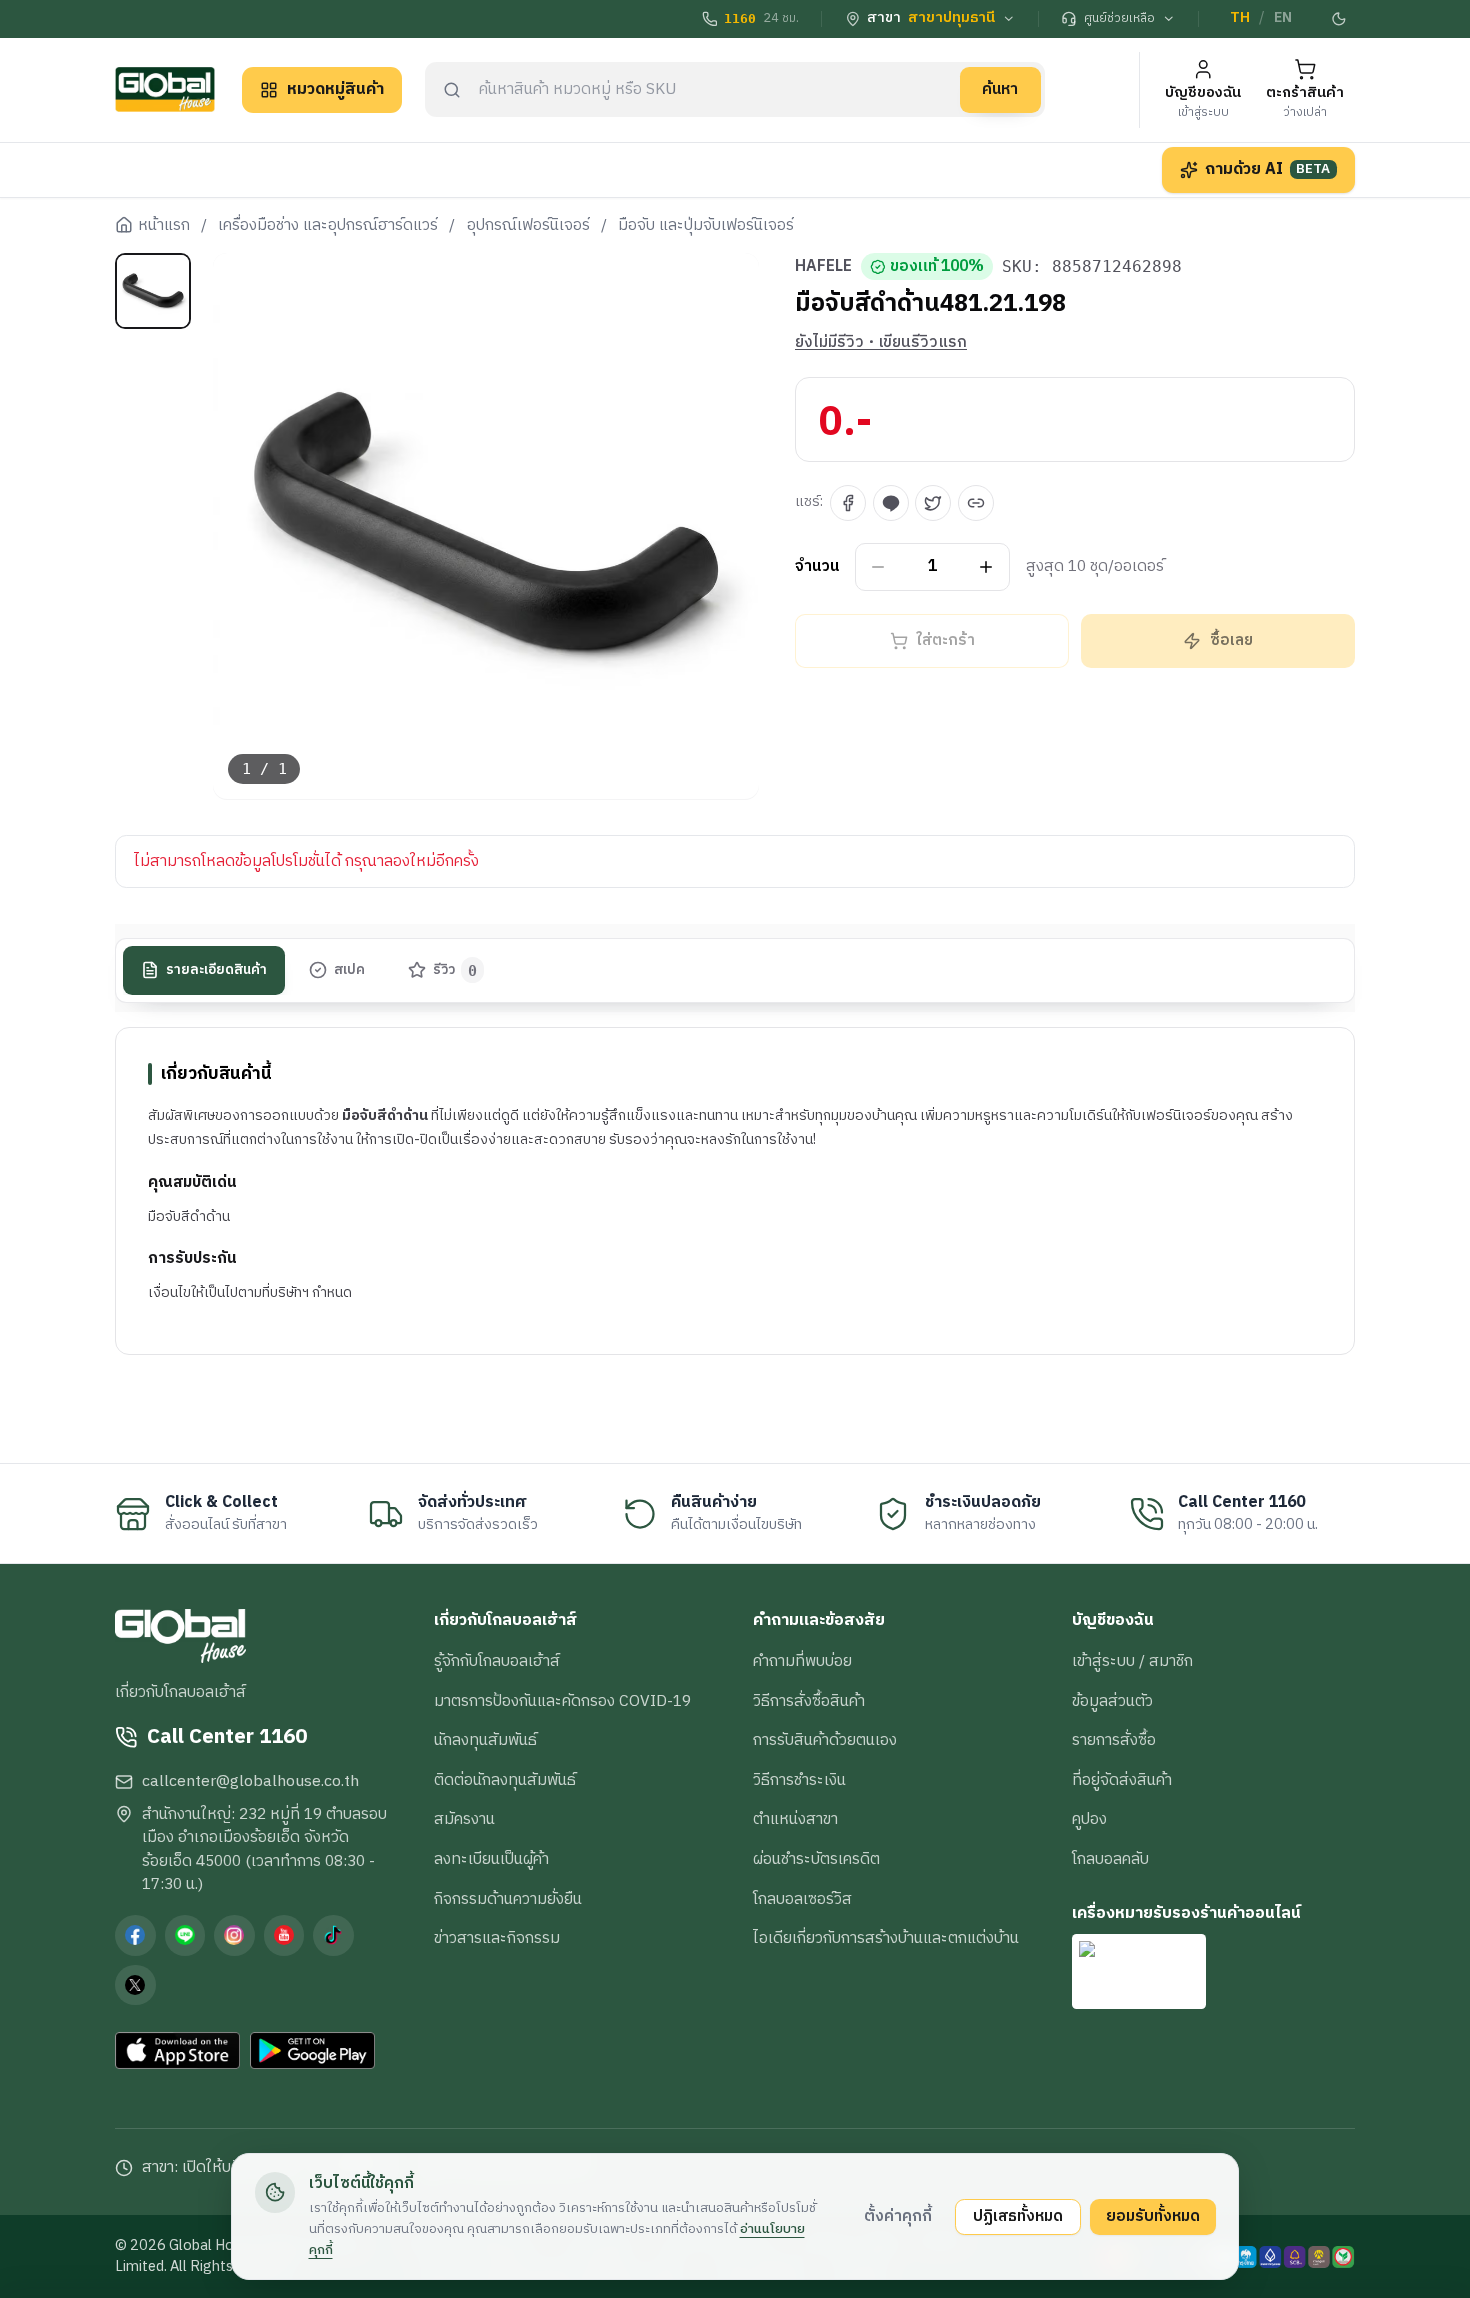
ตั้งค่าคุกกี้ (898, 2216)
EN (1283, 18)
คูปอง (1089, 1819)
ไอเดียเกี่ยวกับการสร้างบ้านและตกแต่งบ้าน (886, 1938)
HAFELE (823, 267)
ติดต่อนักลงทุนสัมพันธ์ (505, 1780)
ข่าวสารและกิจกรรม (497, 1938)
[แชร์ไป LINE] (891, 503)
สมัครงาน (464, 1819)
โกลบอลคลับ (1110, 1859)
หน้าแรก (164, 226)
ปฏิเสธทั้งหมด (1018, 2216)
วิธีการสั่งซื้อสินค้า (809, 1701)
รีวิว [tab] (455, 970)
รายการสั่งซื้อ (1114, 1740)
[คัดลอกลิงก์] (976, 503)
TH (1240, 18)
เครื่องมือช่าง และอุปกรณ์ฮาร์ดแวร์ (328, 226)
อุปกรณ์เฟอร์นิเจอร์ (528, 226)
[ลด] (878, 567)
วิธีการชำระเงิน (799, 1780)
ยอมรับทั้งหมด (1153, 2216)
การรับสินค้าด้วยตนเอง (825, 1740)
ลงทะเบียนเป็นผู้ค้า (491, 1859)
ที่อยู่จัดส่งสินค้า (1122, 1780)
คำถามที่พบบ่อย (802, 1661)
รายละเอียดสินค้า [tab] (216, 970)
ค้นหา (1000, 89)
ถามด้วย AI (1268, 169)
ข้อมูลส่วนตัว (1112, 1701)
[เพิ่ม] (986, 567)
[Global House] (165, 89)
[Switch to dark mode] (1340, 19)
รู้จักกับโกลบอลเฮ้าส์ (497, 1661)
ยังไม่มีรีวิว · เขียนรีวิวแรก (881, 343)
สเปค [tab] (349, 970)
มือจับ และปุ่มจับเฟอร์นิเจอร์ (706, 226)
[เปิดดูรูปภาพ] (486, 526)
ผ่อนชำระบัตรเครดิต (816, 1859)
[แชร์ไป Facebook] (848, 503)
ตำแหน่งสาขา (795, 1819)
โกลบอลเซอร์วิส (802, 1899)
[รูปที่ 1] (153, 291)
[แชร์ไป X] (933, 503)
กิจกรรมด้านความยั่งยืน (508, 1899)
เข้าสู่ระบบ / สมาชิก (1132, 1661)
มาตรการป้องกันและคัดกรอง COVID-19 (562, 1701)
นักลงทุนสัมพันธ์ (485, 1740)
